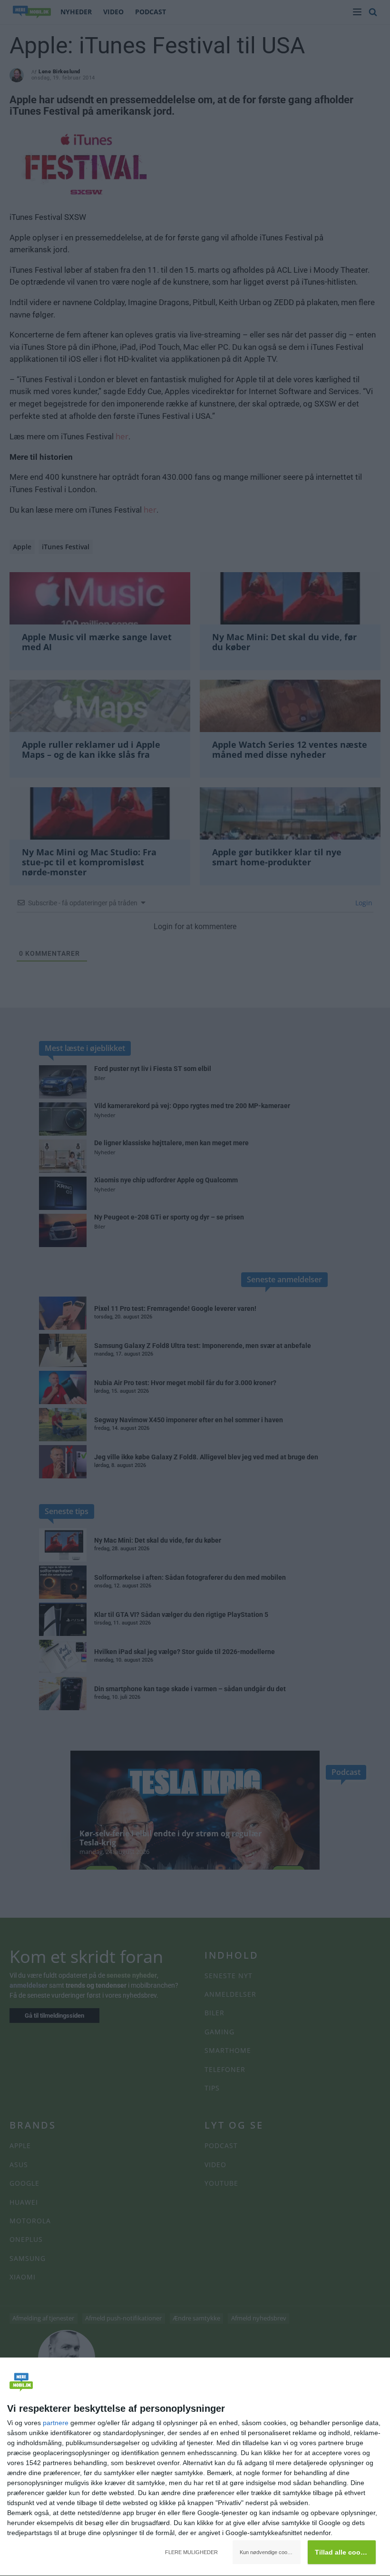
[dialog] (195, 2467)
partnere (56, 2423)
